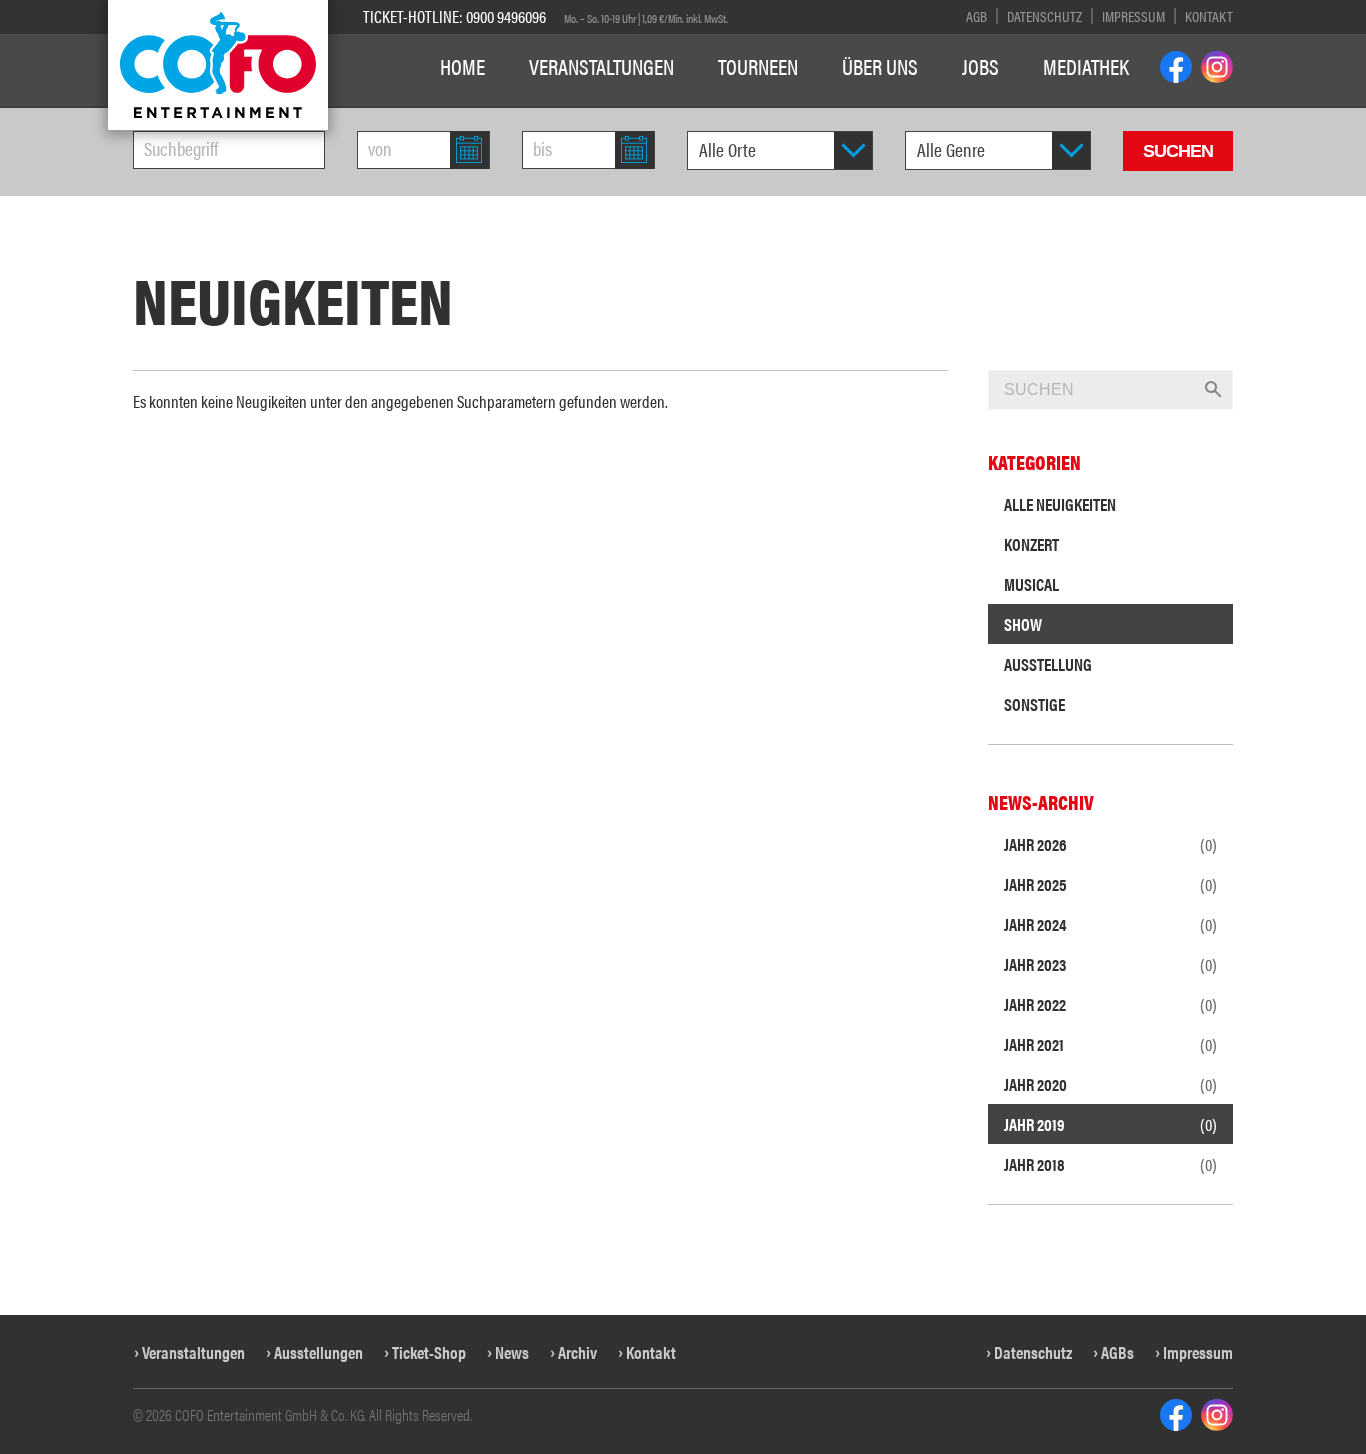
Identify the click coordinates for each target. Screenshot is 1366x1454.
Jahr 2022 (1110, 1004)
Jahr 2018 (1110, 1164)
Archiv (577, 1352)
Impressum (1133, 15)
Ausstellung (1048, 664)
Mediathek (1086, 66)
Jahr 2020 (1110, 1084)
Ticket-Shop (429, 1352)
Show (1023, 624)
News (512, 1352)
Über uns (880, 66)
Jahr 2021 (1110, 1044)
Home (462, 66)
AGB (976, 15)
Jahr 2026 (1110, 844)
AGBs (1117, 1352)
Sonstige (1034, 704)
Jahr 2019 (1110, 1124)
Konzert (1031, 544)
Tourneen (758, 66)
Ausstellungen (318, 1352)
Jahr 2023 (1110, 964)
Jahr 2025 (1110, 884)
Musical (1031, 584)
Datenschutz (1044, 15)
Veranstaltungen (601, 66)
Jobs (980, 66)
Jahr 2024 (1110, 924)
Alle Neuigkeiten (1060, 504)
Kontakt (1209, 15)
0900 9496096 (506, 16)
